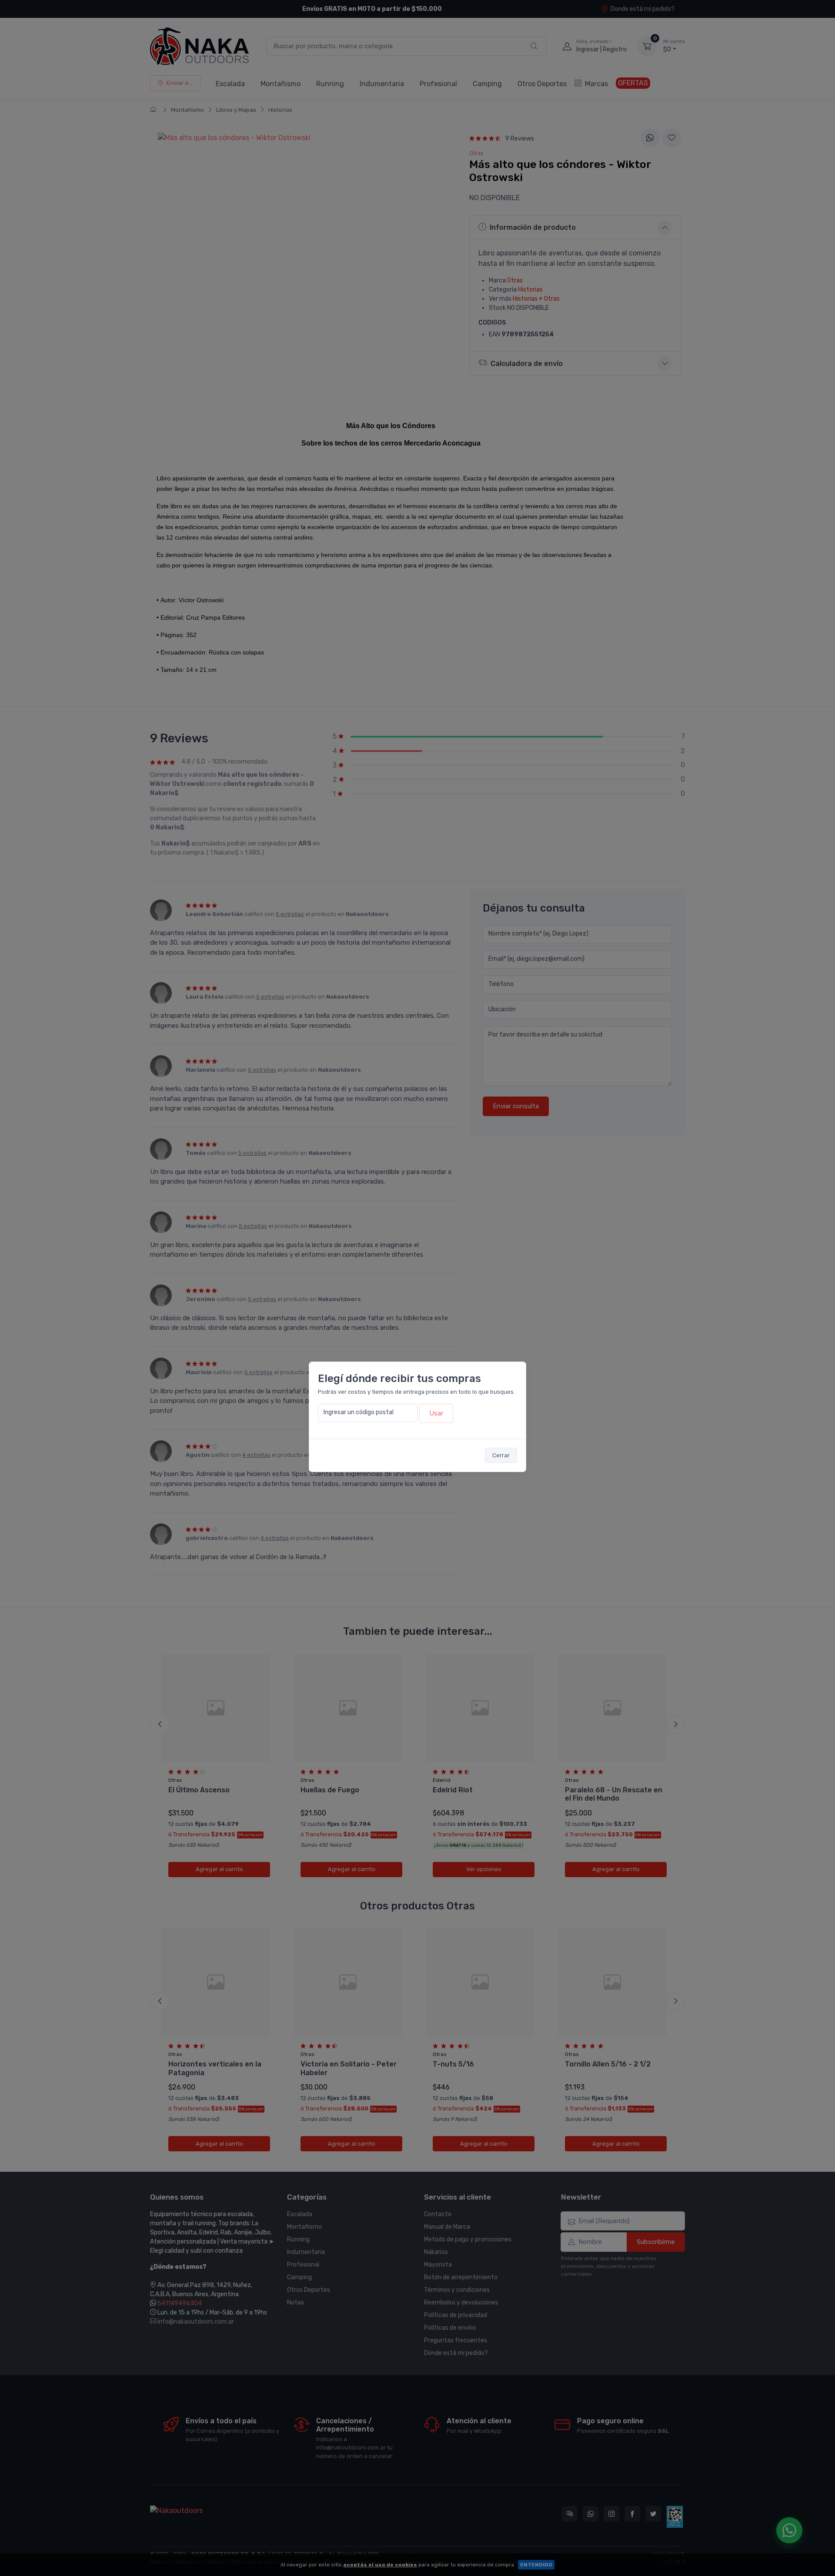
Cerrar (501, 1455)
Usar (436, 1413)
